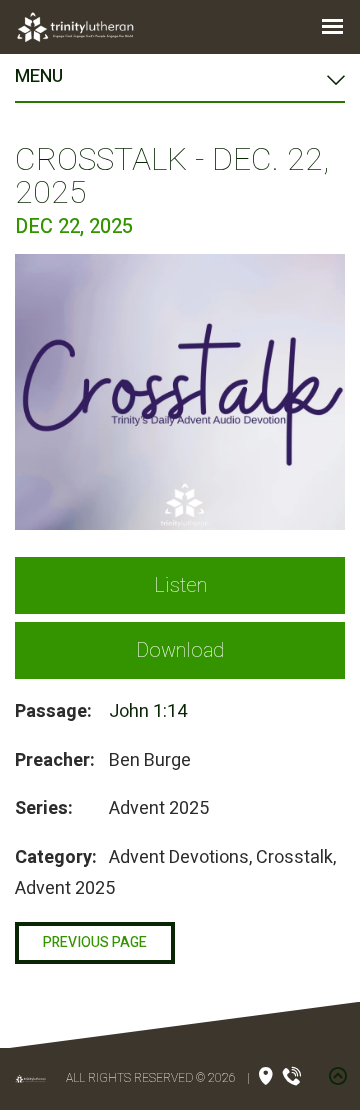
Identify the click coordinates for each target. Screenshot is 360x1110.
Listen (180, 585)
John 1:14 (148, 711)
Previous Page (95, 942)
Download (180, 650)
